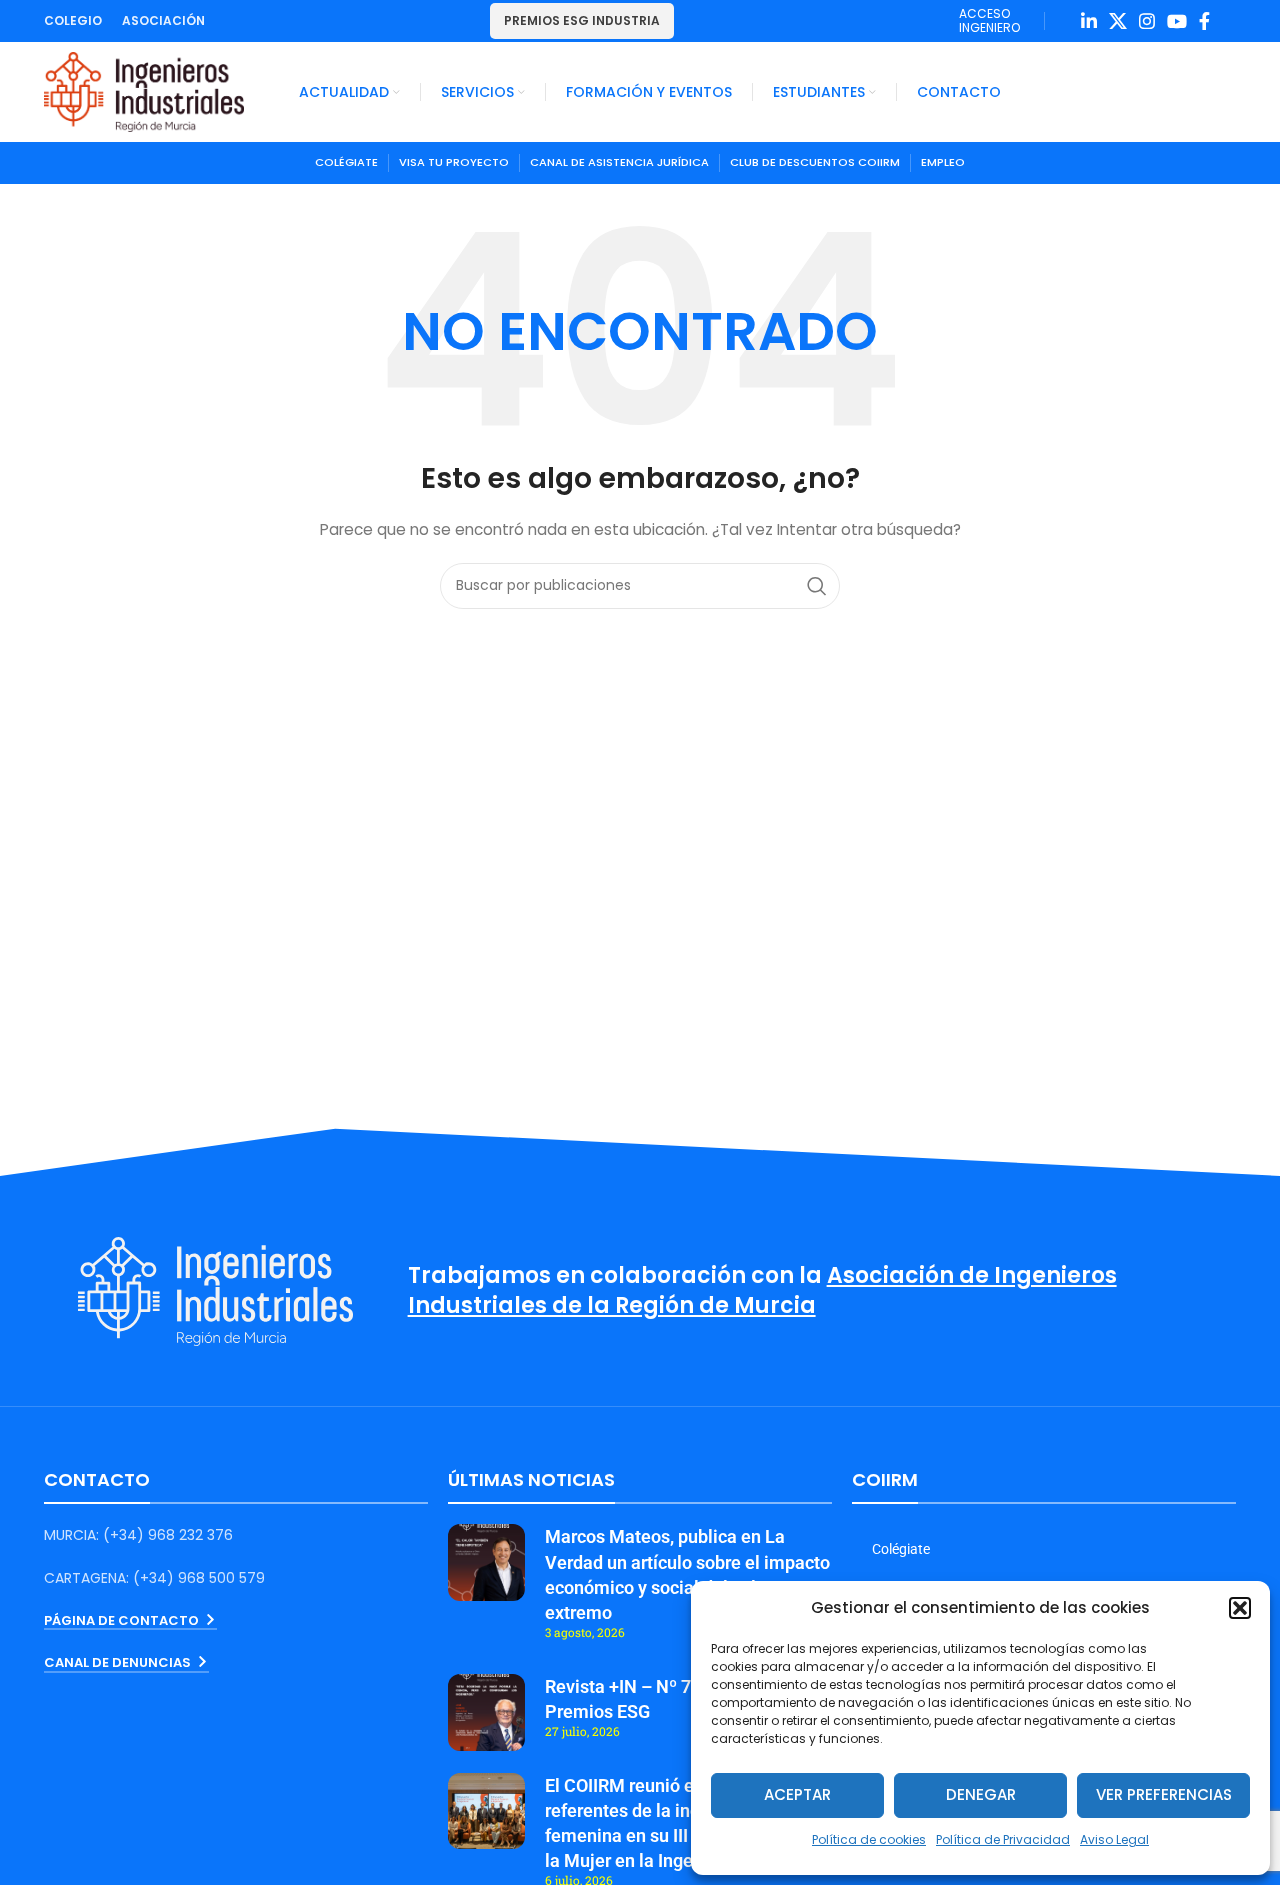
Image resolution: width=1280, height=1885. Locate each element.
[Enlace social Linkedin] (1089, 21)
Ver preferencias (1164, 1794)
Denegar (981, 1794)
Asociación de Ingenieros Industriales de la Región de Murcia (762, 1291)
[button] (1240, 1608)
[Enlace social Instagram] (1147, 21)
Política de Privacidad (1003, 1839)
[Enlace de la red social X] (1118, 21)
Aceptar (797, 1794)
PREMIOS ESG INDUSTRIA (582, 20)
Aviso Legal (1114, 1839)
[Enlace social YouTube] (1177, 21)
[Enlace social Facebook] (1204, 21)
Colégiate (901, 1549)
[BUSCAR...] (817, 586)
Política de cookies (869, 1839)
